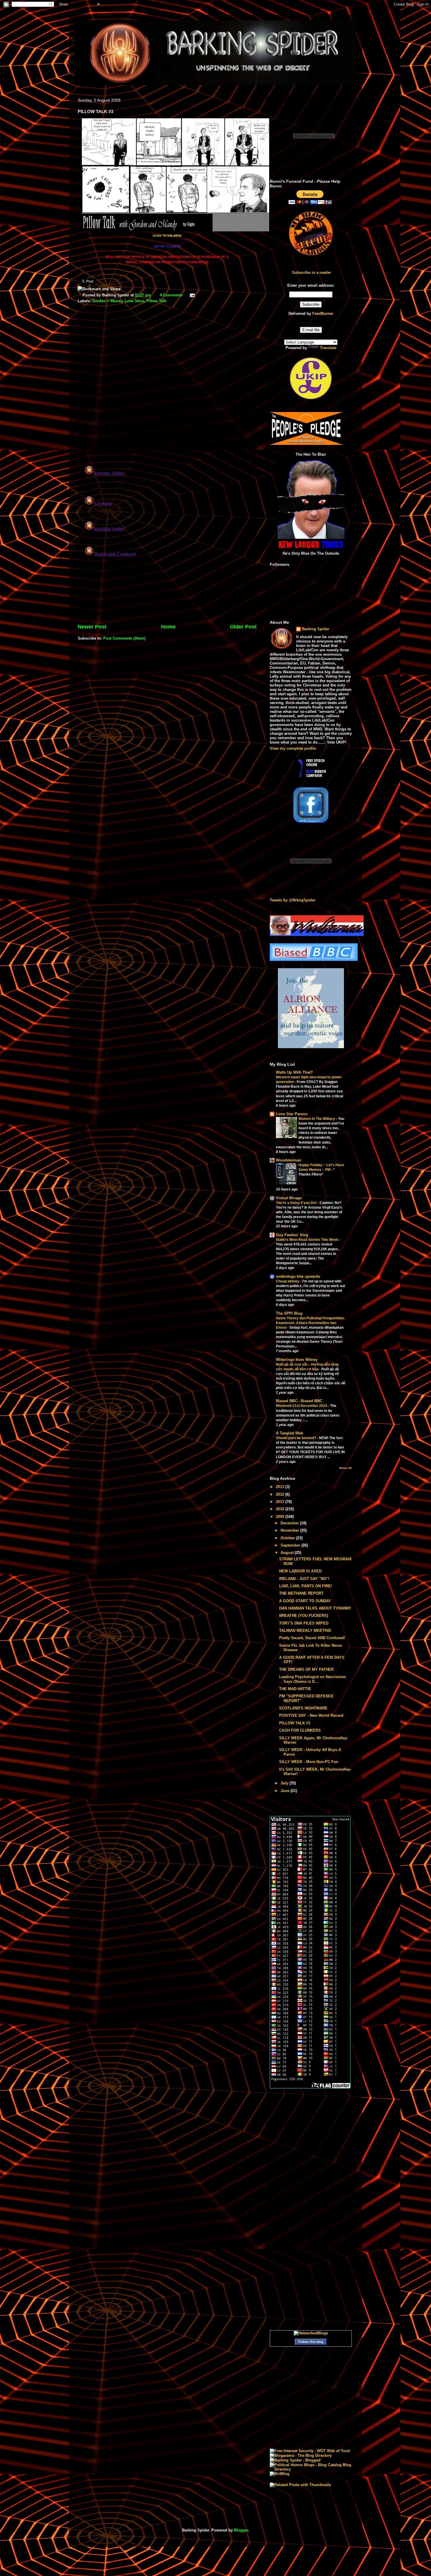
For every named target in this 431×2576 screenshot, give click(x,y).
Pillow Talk (156, 301)
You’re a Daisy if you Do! (297, 1203)
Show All (346, 1468)
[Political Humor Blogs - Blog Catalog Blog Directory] (311, 2469)
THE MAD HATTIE (295, 1689)
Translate (328, 348)
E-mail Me (311, 330)
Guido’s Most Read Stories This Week (308, 1240)
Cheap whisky (288, 1281)
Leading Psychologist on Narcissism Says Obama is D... (313, 1679)
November (290, 1530)
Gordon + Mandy (107, 301)
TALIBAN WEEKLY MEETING (305, 1631)
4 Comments (171, 295)
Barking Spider (316, 629)
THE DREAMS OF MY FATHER (306, 1669)
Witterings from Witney (297, 1360)
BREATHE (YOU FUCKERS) (304, 1616)
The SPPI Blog (289, 1313)
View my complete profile (293, 748)
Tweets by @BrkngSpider (293, 900)
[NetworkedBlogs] (311, 2333)
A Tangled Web (290, 1433)
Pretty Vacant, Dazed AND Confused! (312, 1638)
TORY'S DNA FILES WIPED (304, 1623)
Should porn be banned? (296, 1438)
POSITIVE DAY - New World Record (311, 1715)
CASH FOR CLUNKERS (300, 1730)
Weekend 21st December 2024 (302, 1406)
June (286, 1791)
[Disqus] (167, 385)
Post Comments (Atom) (124, 638)
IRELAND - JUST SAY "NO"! (304, 1579)
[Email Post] (191, 295)
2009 (281, 1517)
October (288, 1538)
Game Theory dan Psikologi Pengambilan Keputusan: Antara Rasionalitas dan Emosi (310, 1323)
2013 (281, 1487)
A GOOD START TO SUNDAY (305, 1601)
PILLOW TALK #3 (295, 1723)
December (290, 1523)
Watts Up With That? (294, 1072)
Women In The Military (317, 1119)
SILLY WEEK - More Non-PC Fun (309, 1762)
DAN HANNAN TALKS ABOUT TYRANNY (315, 1608)
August (288, 1553)
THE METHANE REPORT (301, 1593)
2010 (281, 1509)
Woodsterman (289, 1160)
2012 (281, 1494)
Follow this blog (311, 2342)
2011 (281, 1502)
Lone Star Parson (292, 1114)
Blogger (241, 2530)
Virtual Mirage (289, 1198)
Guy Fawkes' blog (292, 1235)
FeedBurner (323, 314)
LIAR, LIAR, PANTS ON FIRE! (306, 1586)
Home (168, 627)
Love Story (134, 301)
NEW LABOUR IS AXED (300, 1571)
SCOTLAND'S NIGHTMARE (303, 1708)
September (291, 1545)
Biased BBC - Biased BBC (299, 1401)
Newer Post (92, 627)
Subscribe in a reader (312, 273)
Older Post (243, 627)
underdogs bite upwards (298, 1276)
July (285, 1783)
